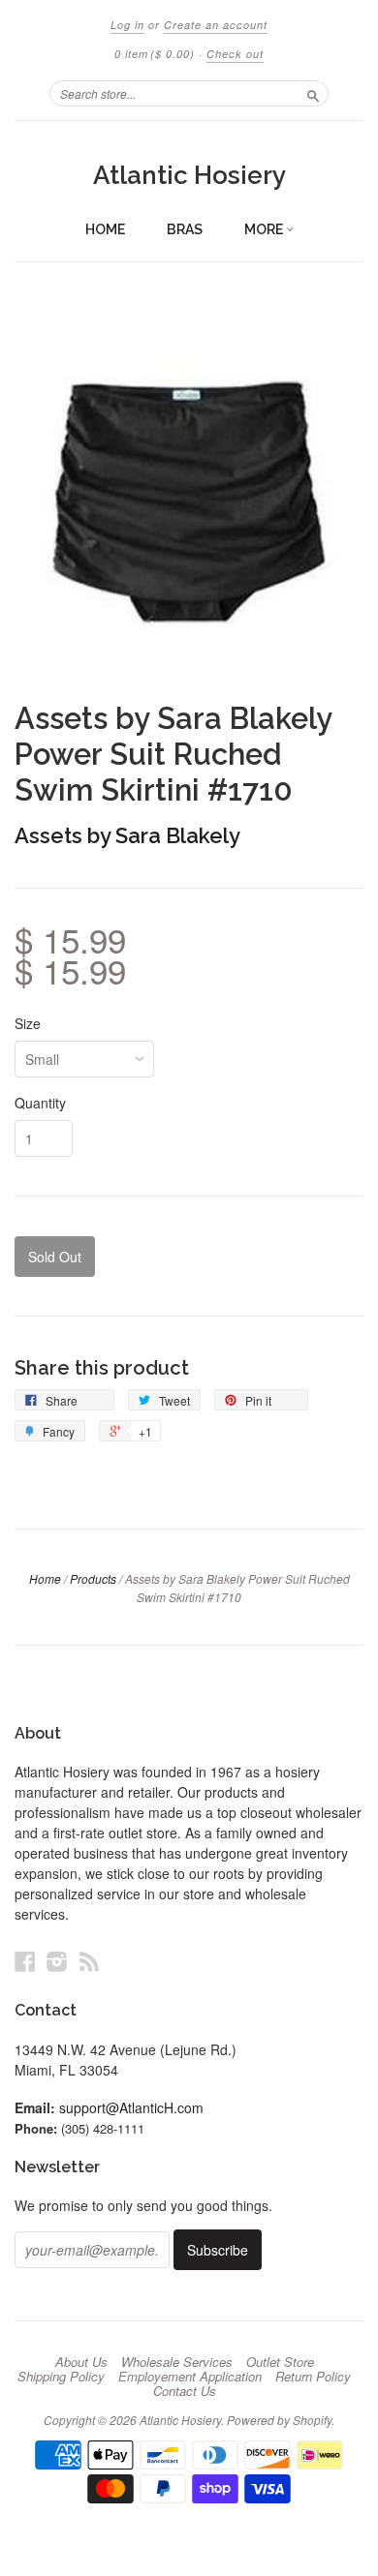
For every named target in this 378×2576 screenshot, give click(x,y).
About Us (81, 2362)
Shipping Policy (61, 2377)
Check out (235, 54)
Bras (185, 229)
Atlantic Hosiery (189, 175)
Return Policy (313, 2377)
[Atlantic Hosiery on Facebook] (25, 1961)
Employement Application (190, 2377)
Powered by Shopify (279, 2420)
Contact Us (185, 2391)
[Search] (313, 93)
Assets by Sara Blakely (127, 835)
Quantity (40, 1103)
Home (105, 229)
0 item (155, 54)
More (265, 229)
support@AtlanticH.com (131, 2107)
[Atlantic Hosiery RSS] (89, 1961)
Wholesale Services (177, 2362)
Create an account (216, 25)
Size (28, 1023)
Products (93, 1578)
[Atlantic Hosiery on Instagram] (57, 1961)
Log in (127, 25)
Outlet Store (280, 2362)
